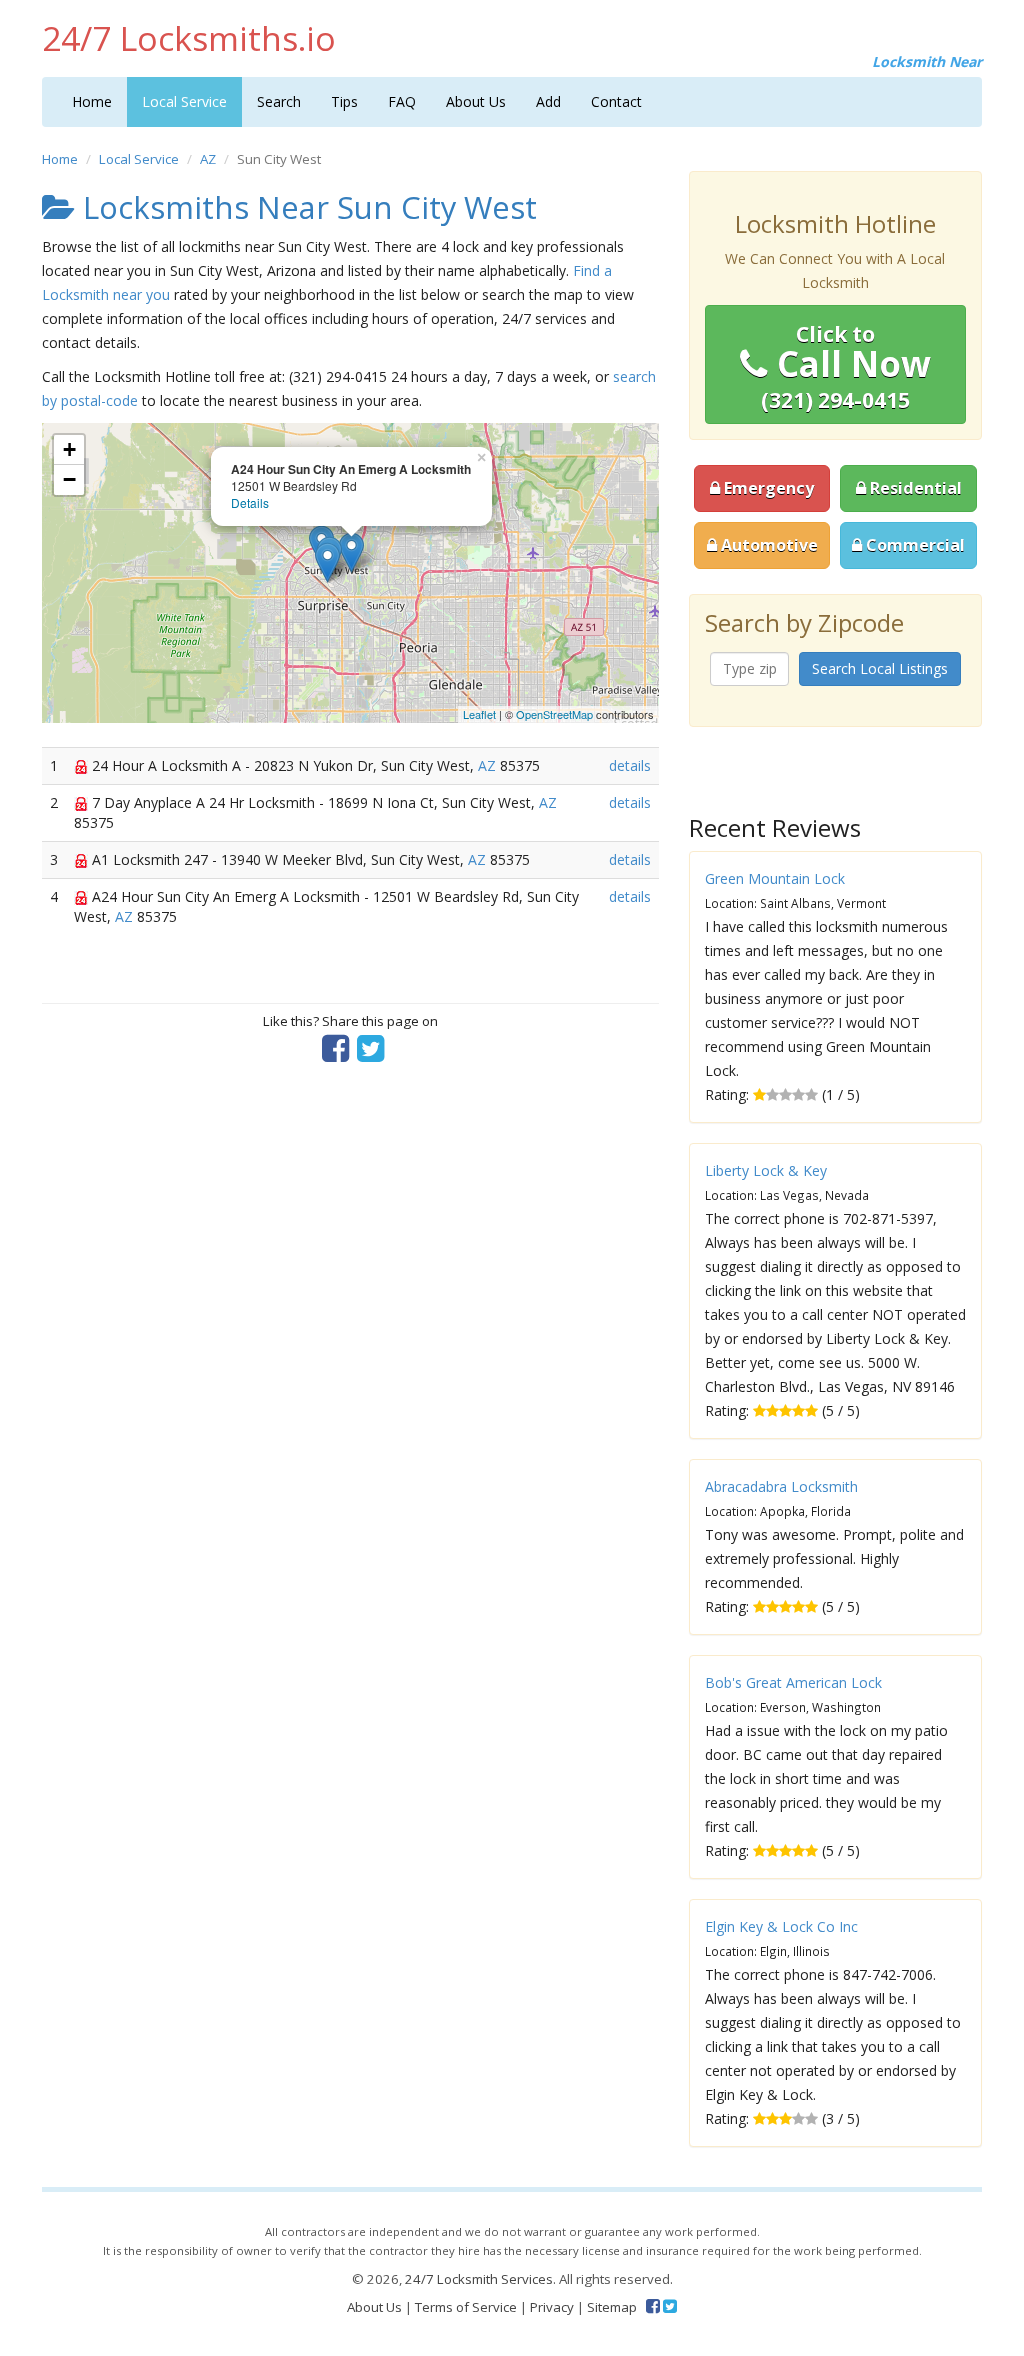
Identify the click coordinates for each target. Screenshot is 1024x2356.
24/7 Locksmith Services (479, 2279)
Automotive (767, 545)
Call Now (846, 367)
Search (279, 101)
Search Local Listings (880, 668)
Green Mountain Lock (775, 878)
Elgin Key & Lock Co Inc (781, 1926)
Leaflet (479, 714)
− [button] (69, 479)
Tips (344, 101)
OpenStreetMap (554, 714)
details (630, 765)
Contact (616, 101)
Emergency (767, 488)
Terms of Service (466, 2307)
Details (250, 502)
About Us (476, 101)
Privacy (552, 2307)
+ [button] (69, 449)
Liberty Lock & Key (766, 1170)
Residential (914, 488)
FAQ (402, 101)
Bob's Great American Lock (793, 1682)
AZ (208, 159)
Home (92, 101)
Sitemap (612, 2307)
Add (548, 101)
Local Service (184, 101)
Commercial (913, 545)
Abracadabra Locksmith (781, 1486)
